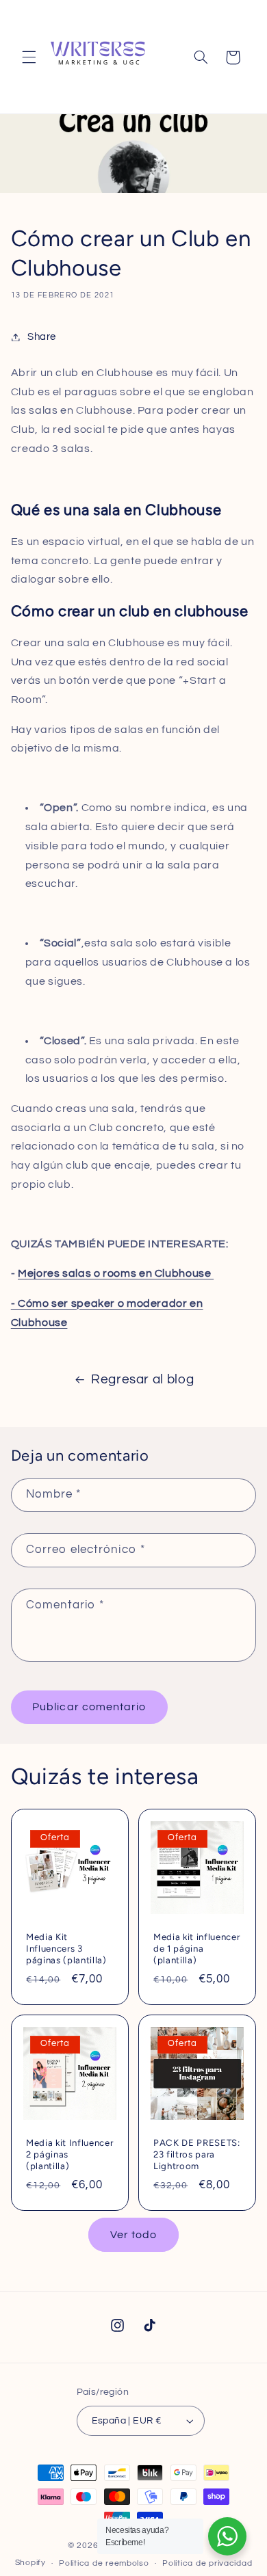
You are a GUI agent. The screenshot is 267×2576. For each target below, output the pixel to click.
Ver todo (133, 2235)
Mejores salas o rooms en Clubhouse (116, 1273)
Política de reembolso (104, 2563)
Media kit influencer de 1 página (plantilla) (196, 1948)
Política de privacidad (207, 2563)
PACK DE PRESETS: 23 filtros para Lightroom (197, 2154)
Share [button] (42, 337)
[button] (29, 57)
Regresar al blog (142, 1380)
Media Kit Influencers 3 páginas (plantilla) (66, 1948)
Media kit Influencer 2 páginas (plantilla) (69, 2154)
